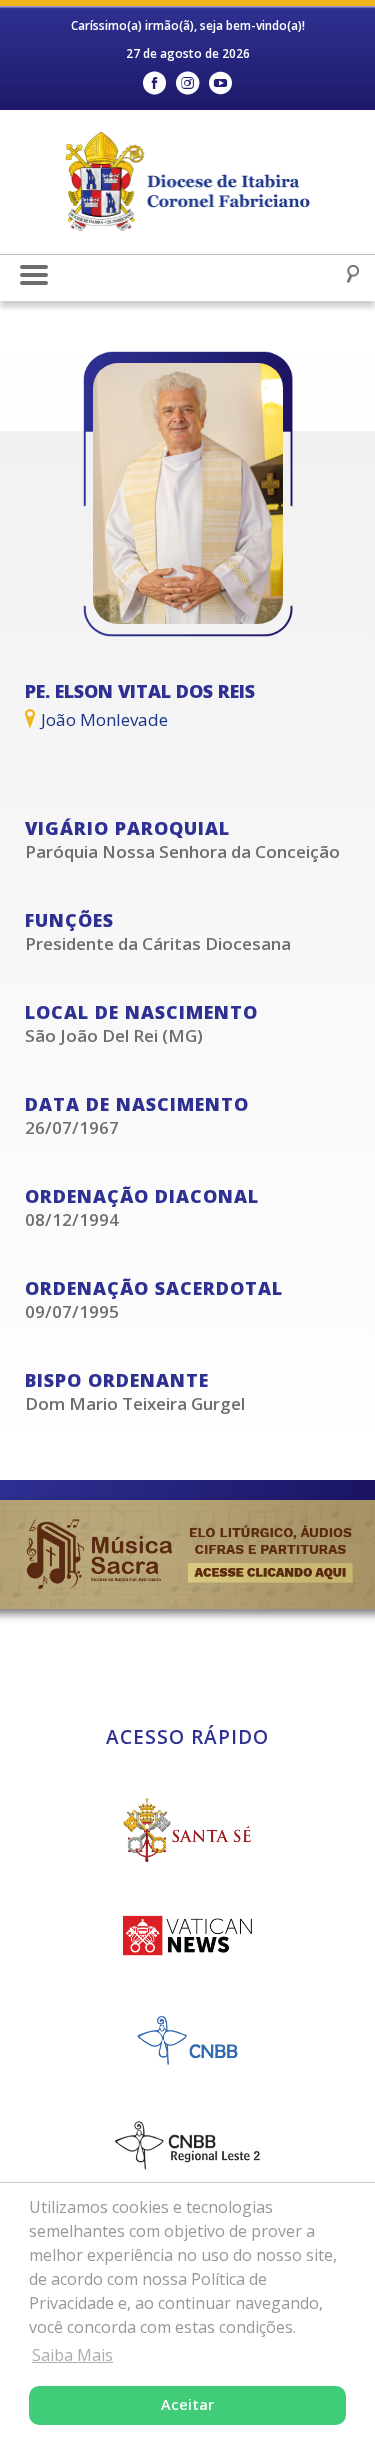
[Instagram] (187, 83)
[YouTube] (220, 83)
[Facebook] (154, 83)
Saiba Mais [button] (72, 2355)
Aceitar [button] (187, 2404)
